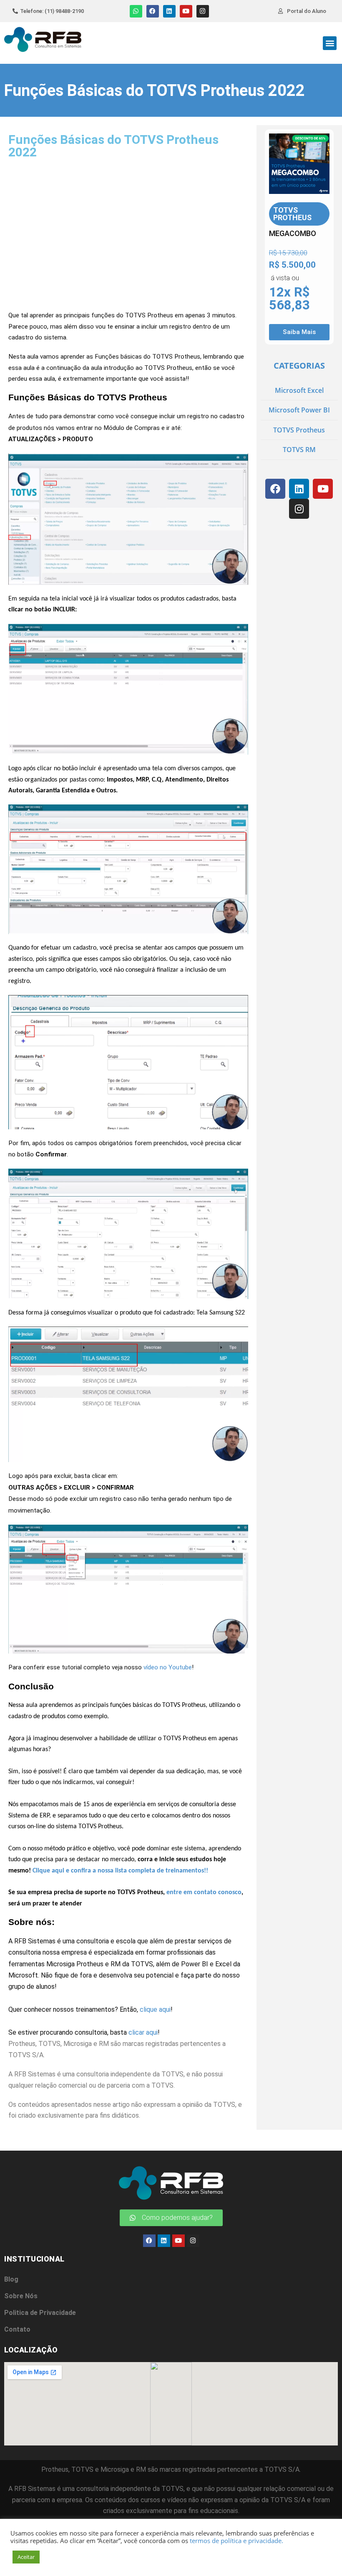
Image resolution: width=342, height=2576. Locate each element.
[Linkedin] (169, 11)
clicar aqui (143, 2032)
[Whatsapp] (136, 11)
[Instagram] (203, 11)
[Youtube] (186, 11)
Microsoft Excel (299, 390)
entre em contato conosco (204, 1892)
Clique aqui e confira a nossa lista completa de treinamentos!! (120, 1871)
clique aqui (155, 2009)
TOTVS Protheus (299, 430)
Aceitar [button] (26, 2557)
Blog (11, 2279)
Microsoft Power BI (299, 410)
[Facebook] (153, 11)
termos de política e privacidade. (236, 2541)
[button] (330, 43)
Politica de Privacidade (40, 2313)
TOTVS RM (299, 450)
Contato (17, 2329)
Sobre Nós (21, 2296)
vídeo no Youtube (168, 1667)
